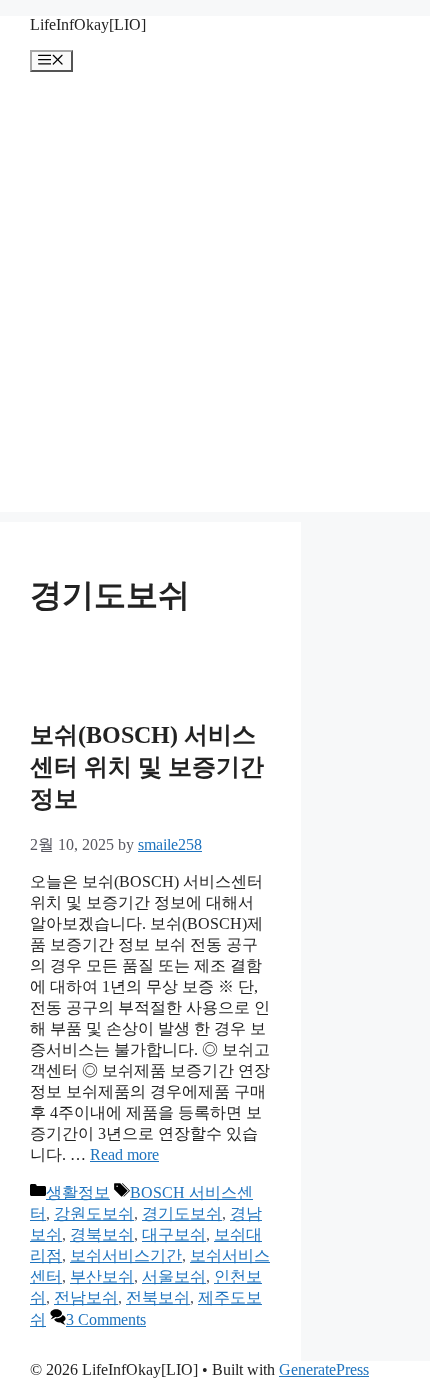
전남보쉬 (86, 1297)
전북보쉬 (158, 1297)
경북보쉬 (102, 1234)
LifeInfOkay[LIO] (88, 24)
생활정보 (78, 1192)
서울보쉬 (174, 1276)
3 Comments (106, 1319)
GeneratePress (324, 1369)
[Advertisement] (215, 297)
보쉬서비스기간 (126, 1255)
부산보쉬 (102, 1276)
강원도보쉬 (94, 1213)
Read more (124, 1154)
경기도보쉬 (182, 1213)
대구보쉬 (174, 1234)
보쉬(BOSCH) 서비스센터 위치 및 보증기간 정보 (147, 767)
